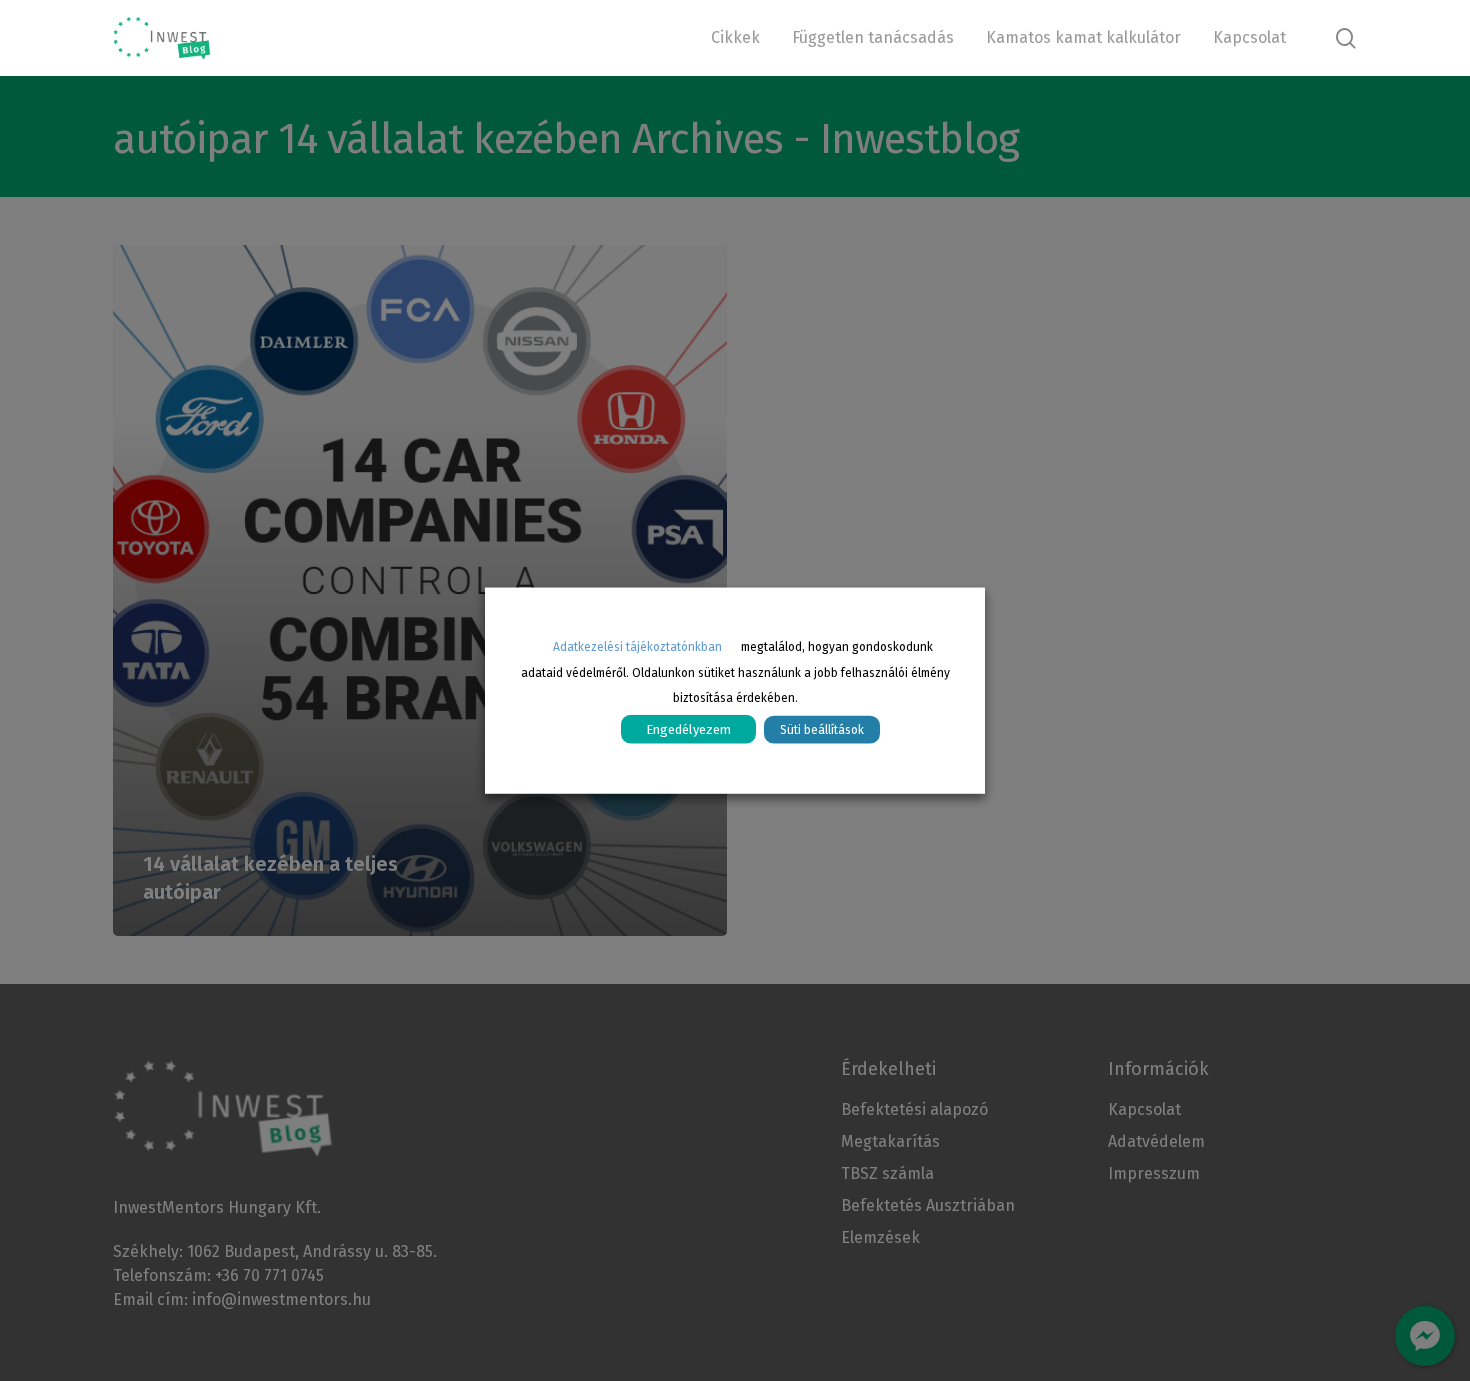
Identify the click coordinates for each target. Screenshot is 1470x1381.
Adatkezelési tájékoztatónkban (637, 646)
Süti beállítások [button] (822, 730)
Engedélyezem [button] (688, 729)
